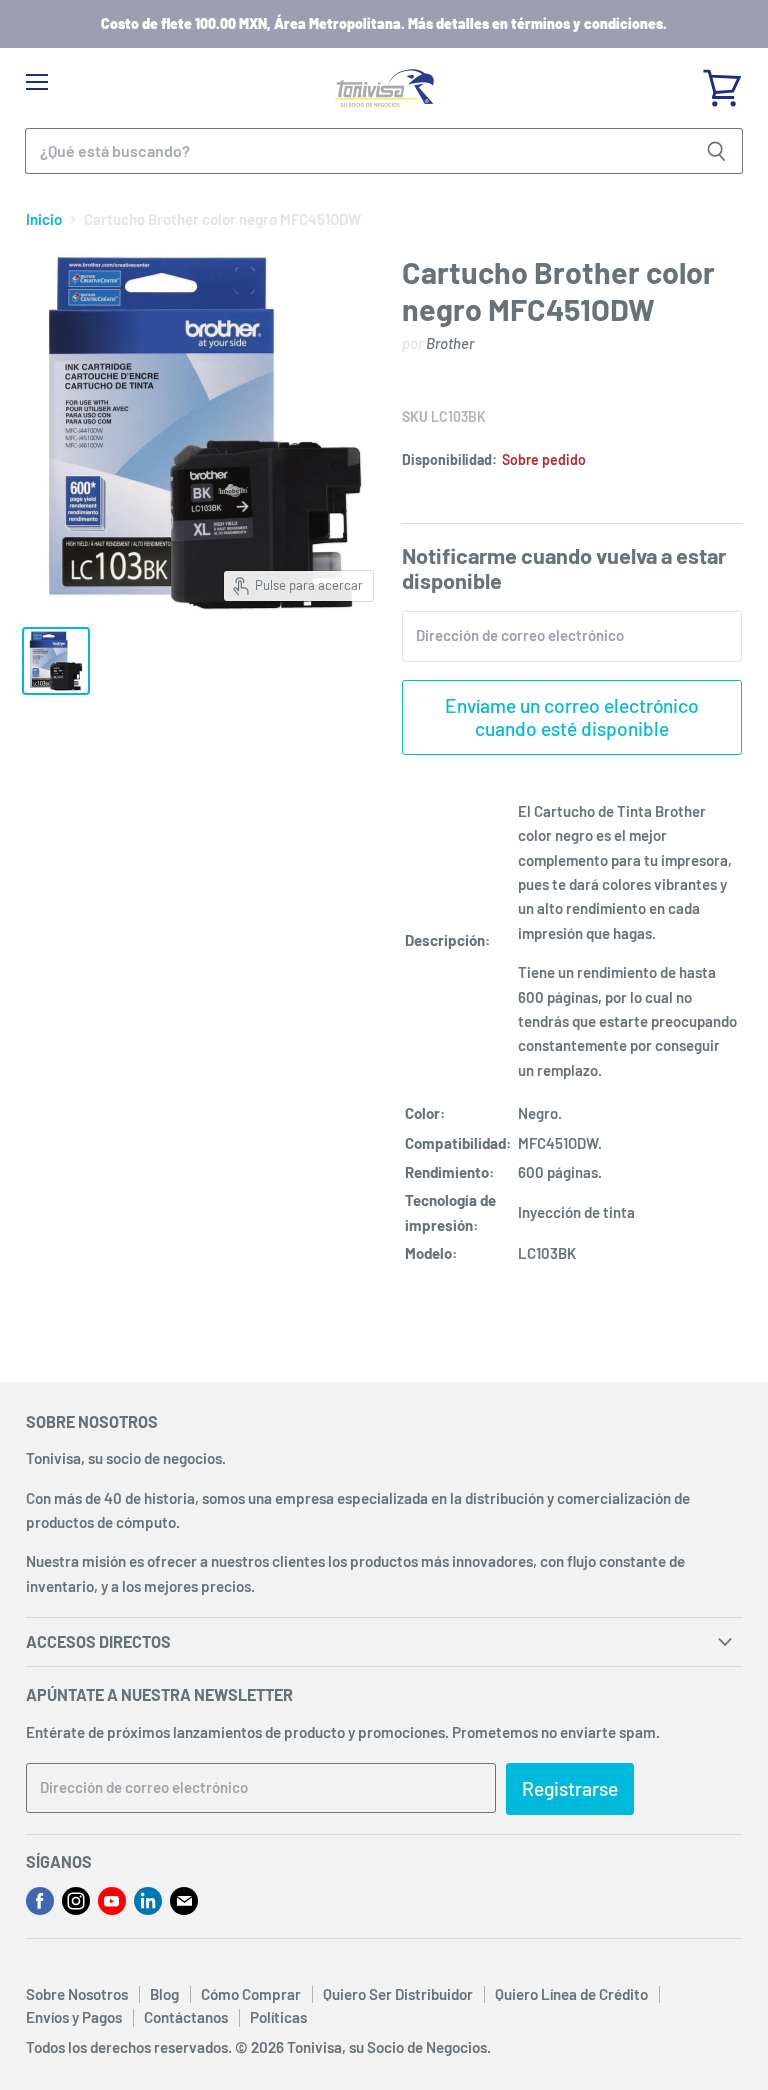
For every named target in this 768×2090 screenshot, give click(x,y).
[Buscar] (716, 151)
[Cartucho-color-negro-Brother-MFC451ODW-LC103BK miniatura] (56, 661)
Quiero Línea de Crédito (571, 1994)
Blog (164, 1994)
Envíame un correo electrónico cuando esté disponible (572, 716)
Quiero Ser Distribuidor (398, 1994)
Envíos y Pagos (74, 2017)
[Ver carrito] (722, 81)
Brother (450, 343)
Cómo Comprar (251, 1994)
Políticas (278, 2017)
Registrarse (570, 1788)
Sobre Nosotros (77, 1994)
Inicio (44, 219)
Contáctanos (186, 2017)
